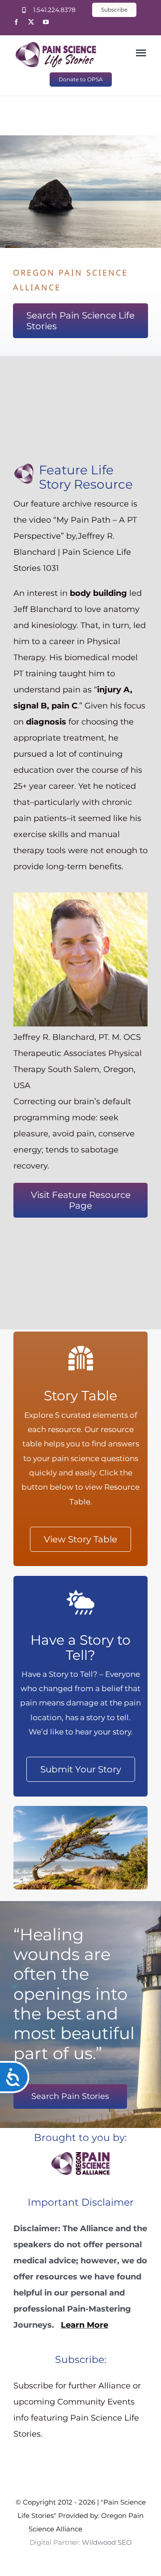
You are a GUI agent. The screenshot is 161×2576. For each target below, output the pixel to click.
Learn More (85, 2325)
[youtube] (46, 22)
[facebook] (16, 22)
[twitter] (31, 22)
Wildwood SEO (107, 2529)
